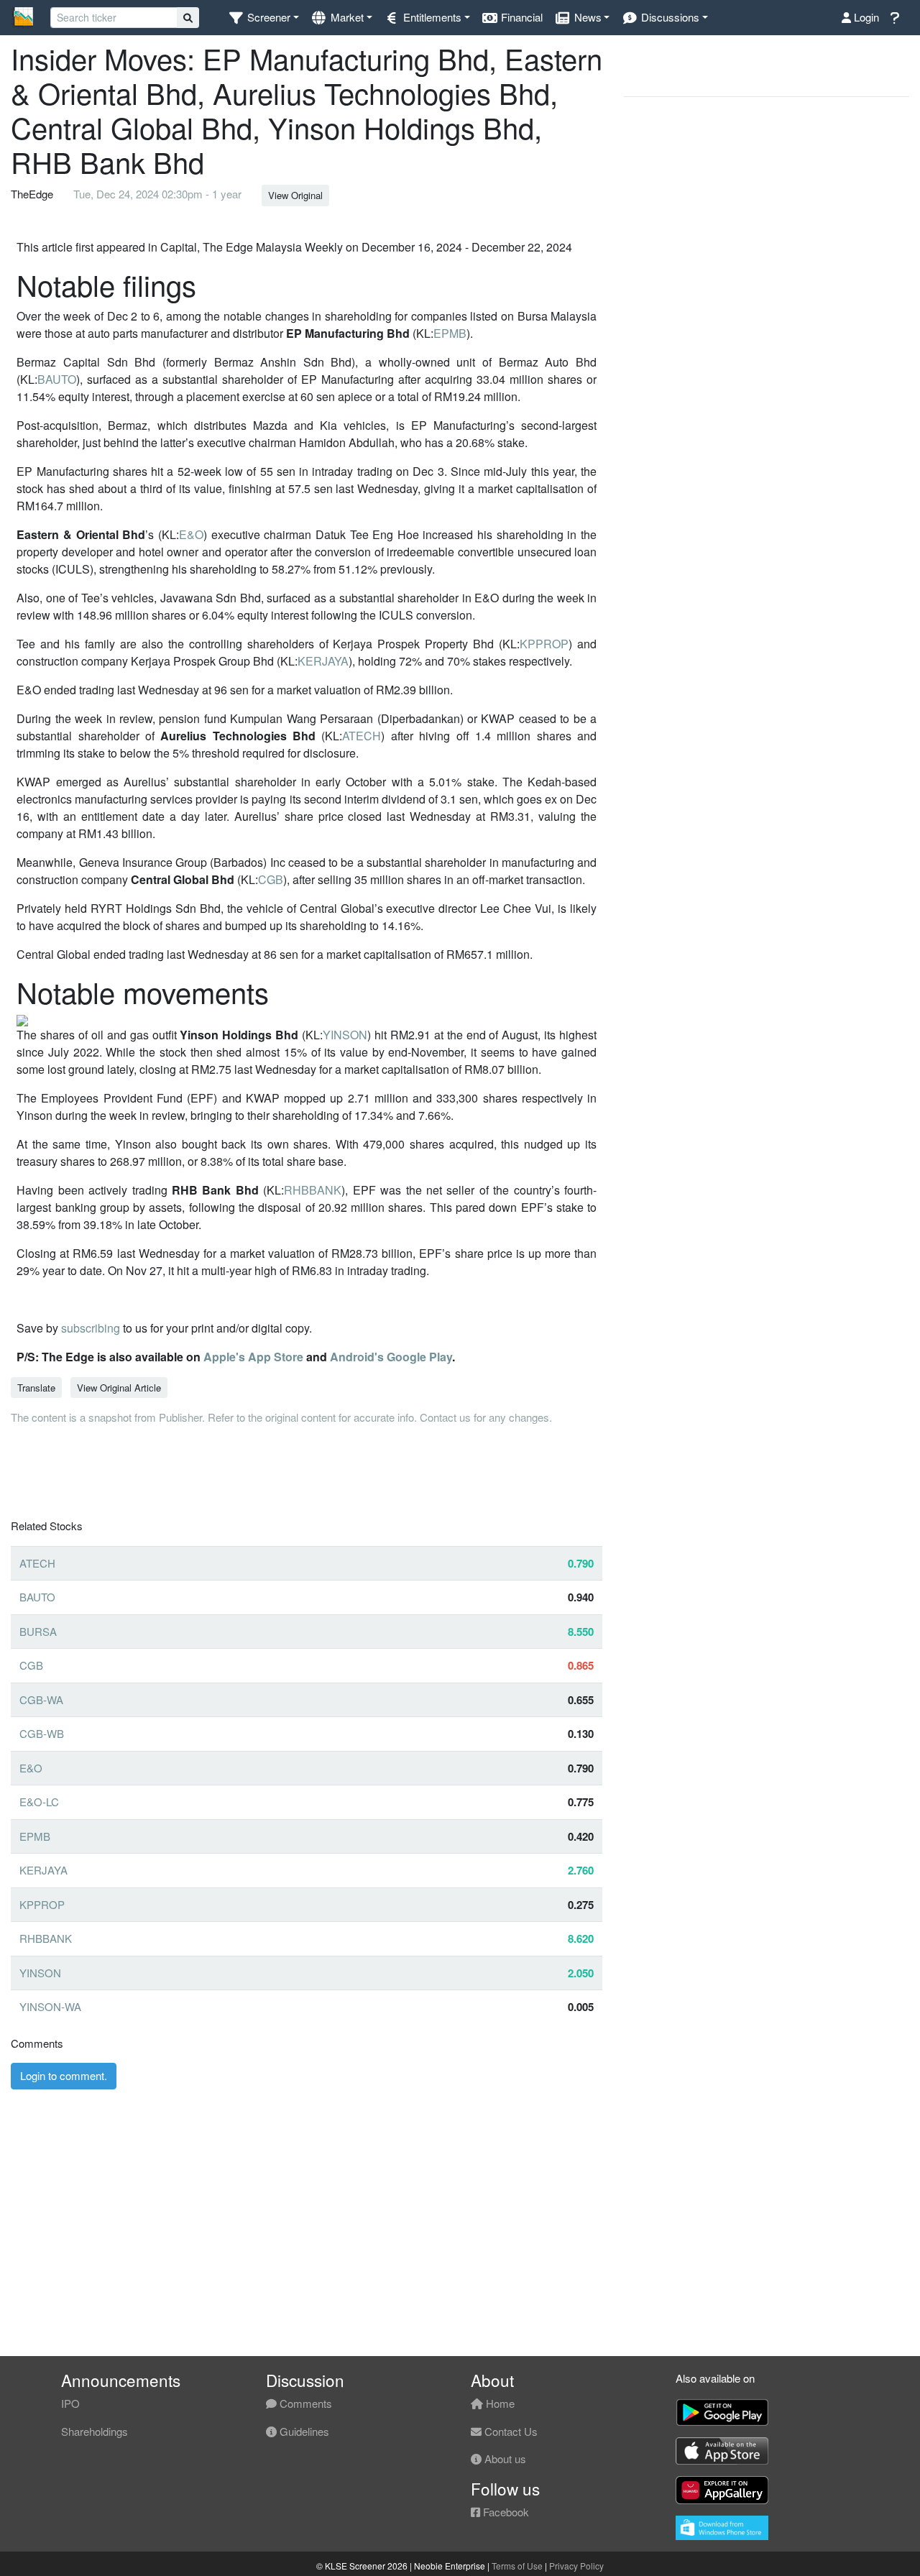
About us (504, 2458)
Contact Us (510, 2431)
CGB (271, 879)
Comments (304, 2403)
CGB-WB (42, 1733)
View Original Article (119, 1388)
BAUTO (57, 379)
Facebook (505, 2512)
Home (499, 2403)
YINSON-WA (50, 2006)
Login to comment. (64, 2075)
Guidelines (303, 2431)
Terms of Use (517, 2566)
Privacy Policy (576, 2566)
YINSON (345, 1035)
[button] (263, 18)
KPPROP (544, 644)
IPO (70, 2403)
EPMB (450, 333)
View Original (295, 195)
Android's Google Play (391, 1357)
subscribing (91, 1328)
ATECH (362, 736)
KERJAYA (323, 661)
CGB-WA (41, 1699)
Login (865, 17)
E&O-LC (39, 1802)
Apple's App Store (253, 1357)
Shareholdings (95, 2431)
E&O (191, 534)
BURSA (38, 1631)
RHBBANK (313, 1190)
